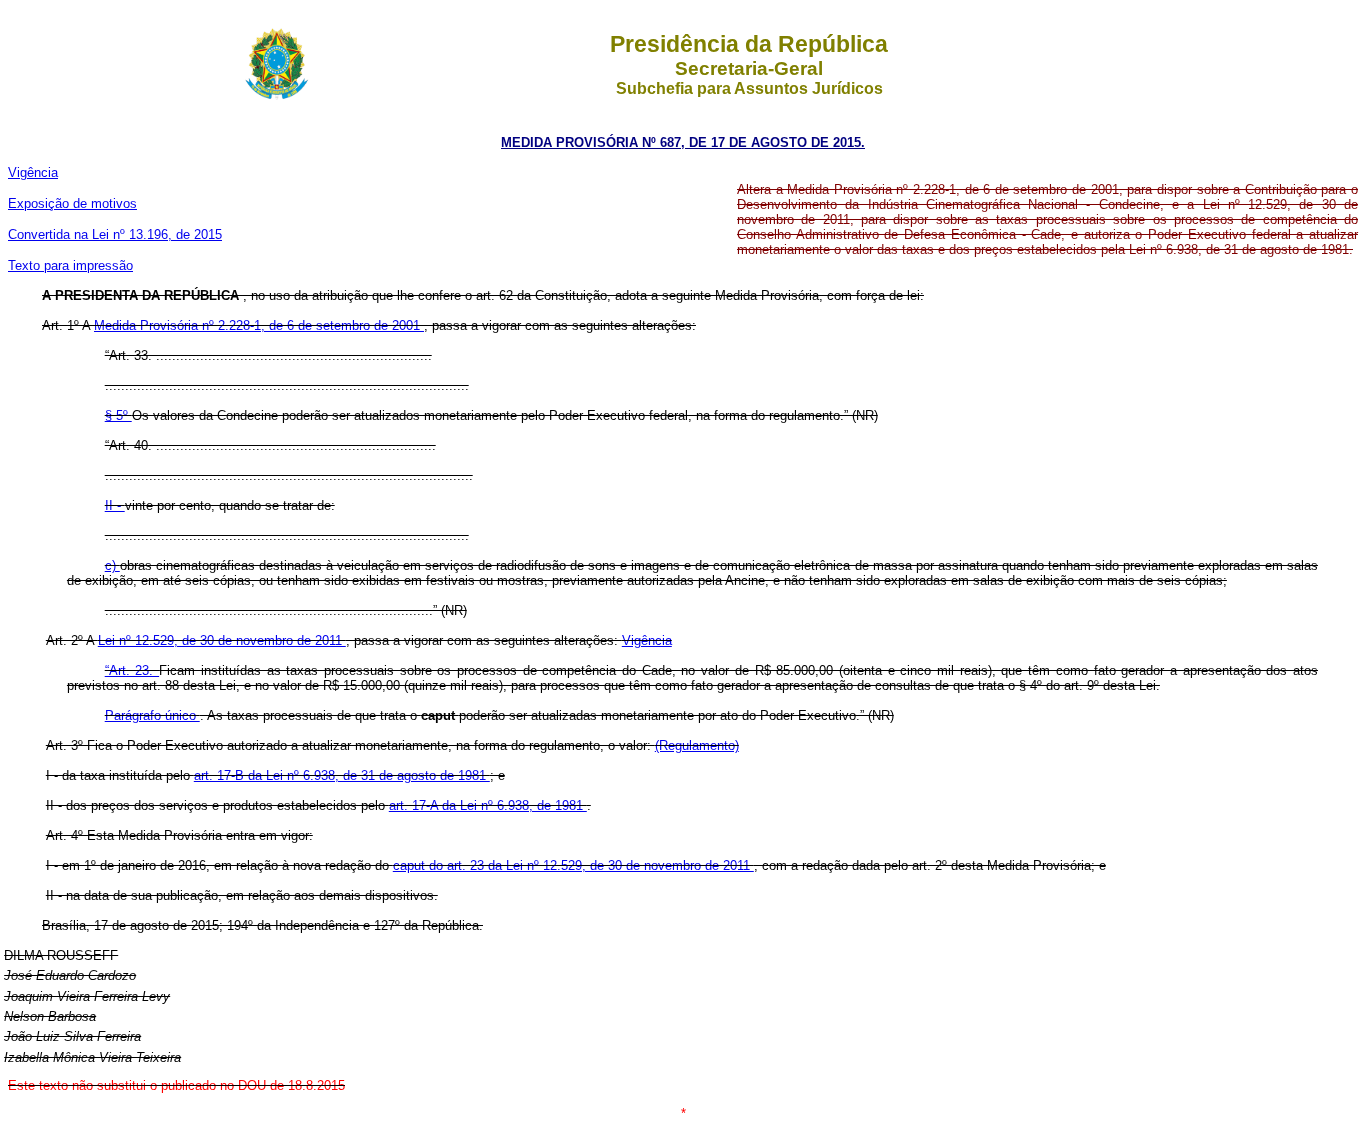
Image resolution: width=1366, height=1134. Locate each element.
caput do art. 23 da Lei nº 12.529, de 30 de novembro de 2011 (573, 865)
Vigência (33, 172)
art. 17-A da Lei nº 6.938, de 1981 (488, 805)
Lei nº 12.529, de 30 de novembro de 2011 (222, 640)
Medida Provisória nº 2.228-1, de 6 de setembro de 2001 (259, 325)
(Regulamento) (697, 745)
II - (115, 505)
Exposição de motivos (72, 203)
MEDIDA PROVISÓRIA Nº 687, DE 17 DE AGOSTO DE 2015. (683, 142)
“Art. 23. (132, 670)
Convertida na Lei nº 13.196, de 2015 (115, 234)
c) (112, 565)
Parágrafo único (152, 715)
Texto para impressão (70, 265)
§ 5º (118, 415)
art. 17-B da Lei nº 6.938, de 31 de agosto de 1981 (342, 775)
